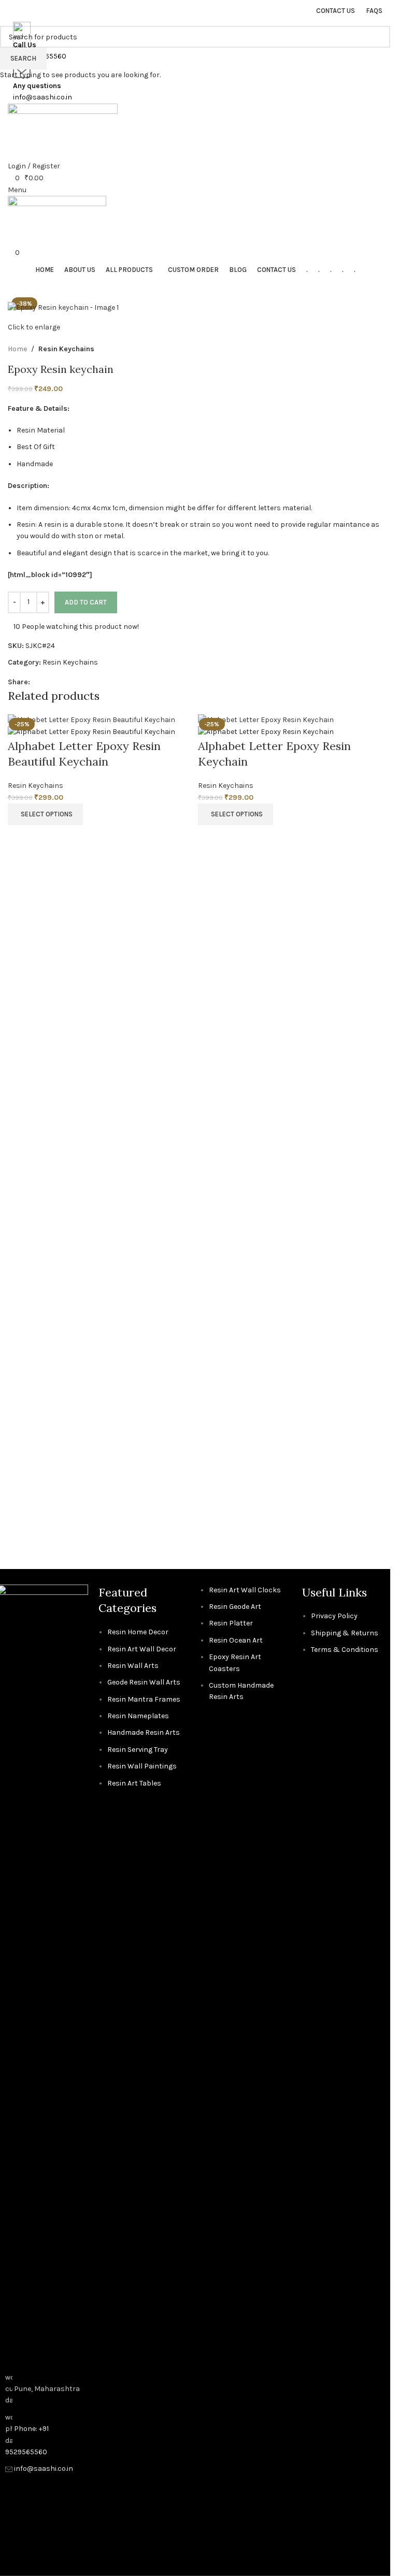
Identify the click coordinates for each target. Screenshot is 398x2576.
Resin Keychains (35, 786)
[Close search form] (13, 13)
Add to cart (86, 602)
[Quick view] (21, 838)
